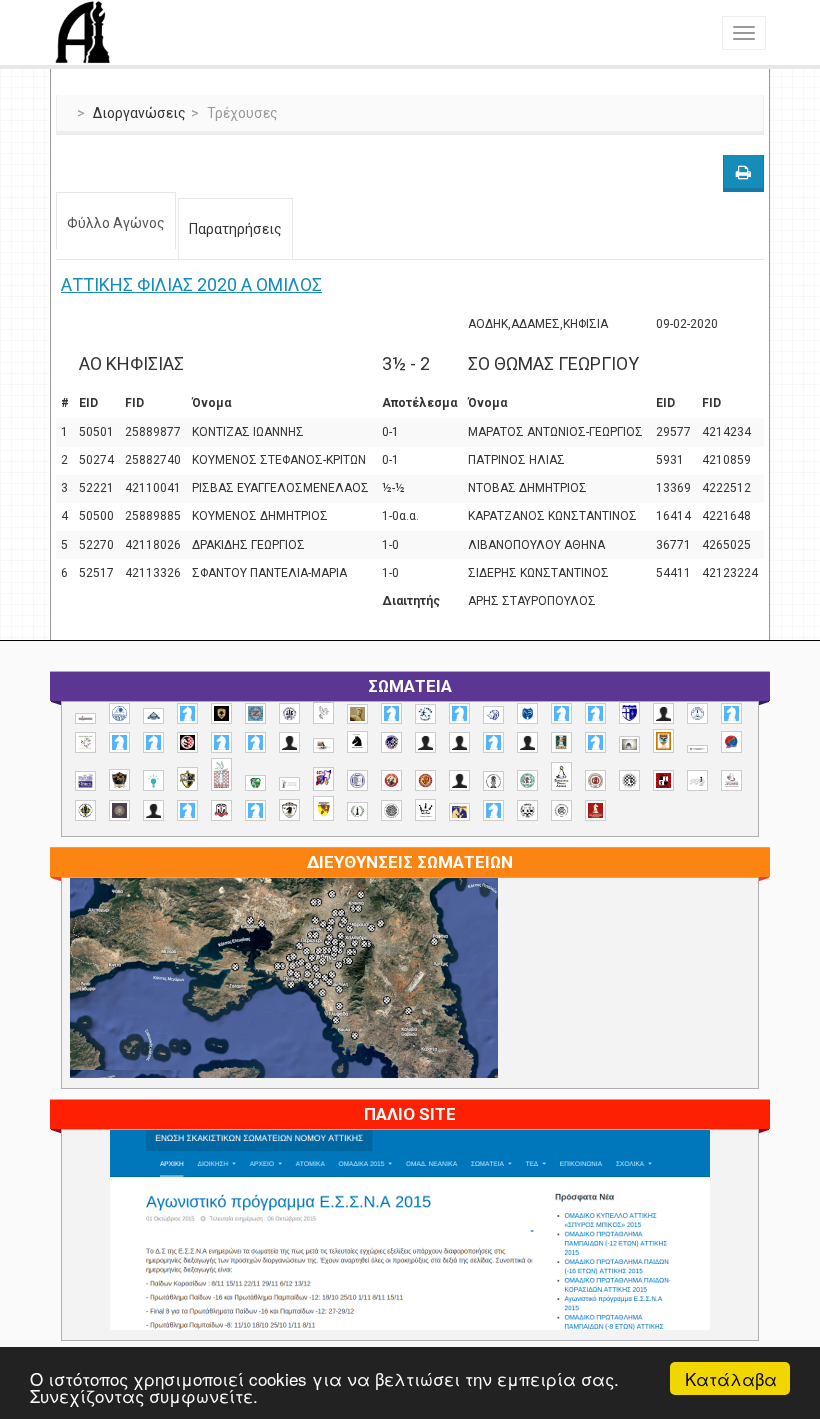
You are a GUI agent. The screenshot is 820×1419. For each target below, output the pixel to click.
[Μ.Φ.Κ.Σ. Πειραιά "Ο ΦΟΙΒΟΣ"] (85, 781)
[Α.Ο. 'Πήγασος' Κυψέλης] (323, 713)
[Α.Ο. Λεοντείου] (493, 715)
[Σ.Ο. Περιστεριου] (187, 810)
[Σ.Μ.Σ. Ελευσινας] (493, 781)
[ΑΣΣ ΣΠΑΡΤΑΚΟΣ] (459, 742)
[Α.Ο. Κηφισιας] (459, 713)
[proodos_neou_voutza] (119, 713)
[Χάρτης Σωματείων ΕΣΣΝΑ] (284, 1001)
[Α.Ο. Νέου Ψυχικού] (561, 713)
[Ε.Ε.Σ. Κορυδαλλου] (595, 742)
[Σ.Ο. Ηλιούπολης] (629, 780)
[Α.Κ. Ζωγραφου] (255, 713)
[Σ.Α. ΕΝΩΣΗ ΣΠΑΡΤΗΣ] (425, 780)
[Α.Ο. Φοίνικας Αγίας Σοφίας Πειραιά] (697, 713)
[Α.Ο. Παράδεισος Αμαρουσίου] (595, 713)
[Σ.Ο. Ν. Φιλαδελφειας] (85, 810)
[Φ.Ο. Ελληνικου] (595, 810)
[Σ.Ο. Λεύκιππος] (731, 780)
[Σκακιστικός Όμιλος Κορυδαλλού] (561, 810)
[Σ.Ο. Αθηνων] (561, 776)
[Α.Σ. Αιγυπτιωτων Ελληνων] (119, 742)
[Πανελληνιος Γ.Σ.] (289, 784)
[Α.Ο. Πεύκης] (629, 713)
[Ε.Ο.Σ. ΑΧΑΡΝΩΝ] (663, 741)
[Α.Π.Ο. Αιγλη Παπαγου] (731, 713)
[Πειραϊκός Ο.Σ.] (357, 780)
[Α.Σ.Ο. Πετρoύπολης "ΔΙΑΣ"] (323, 745)
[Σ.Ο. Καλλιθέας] (697, 780)
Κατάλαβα (731, 1378)
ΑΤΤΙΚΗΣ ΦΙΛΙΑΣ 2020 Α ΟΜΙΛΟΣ (191, 284)
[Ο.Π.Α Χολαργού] (153, 780)
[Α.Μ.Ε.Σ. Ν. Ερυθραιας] (289, 713)
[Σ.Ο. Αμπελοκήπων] (595, 780)
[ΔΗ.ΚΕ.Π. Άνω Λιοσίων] (561, 742)
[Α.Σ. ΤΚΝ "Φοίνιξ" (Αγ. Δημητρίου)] (289, 742)
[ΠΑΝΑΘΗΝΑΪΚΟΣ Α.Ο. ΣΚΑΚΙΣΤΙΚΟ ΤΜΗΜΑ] (255, 783)
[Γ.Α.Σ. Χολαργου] (493, 742)
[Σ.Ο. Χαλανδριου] (323, 808)
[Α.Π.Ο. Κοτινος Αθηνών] (85, 742)
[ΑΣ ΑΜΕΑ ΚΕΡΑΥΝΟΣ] (425, 742)
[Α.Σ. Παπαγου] (221, 742)
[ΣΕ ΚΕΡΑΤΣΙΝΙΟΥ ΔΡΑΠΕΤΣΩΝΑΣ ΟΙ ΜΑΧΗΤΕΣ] (391, 810)
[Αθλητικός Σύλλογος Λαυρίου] (357, 742)
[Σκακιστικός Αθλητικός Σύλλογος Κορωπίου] (459, 811)
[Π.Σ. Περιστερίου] (221, 774)
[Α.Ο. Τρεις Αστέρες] (663, 713)
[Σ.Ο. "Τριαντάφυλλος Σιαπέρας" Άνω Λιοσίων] (527, 780)
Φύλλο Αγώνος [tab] (116, 223)
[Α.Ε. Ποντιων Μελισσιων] (187, 713)
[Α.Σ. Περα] (255, 742)
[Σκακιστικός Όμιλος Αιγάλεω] (527, 810)
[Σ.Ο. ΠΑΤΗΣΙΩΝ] (153, 810)
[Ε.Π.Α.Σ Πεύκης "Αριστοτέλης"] (697, 749)
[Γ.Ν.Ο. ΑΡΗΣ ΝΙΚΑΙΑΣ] (527, 742)
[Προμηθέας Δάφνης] (391, 780)
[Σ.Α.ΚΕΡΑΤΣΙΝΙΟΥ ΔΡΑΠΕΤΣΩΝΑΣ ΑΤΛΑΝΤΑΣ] (459, 780)
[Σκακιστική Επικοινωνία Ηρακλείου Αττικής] (425, 810)
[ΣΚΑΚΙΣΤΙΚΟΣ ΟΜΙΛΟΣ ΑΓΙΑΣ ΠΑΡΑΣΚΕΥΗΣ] (493, 810)
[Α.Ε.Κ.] (221, 713)
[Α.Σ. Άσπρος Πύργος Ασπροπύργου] (153, 742)
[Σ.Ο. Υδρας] (289, 810)
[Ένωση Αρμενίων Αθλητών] (731, 742)
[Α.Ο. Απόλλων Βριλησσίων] (357, 714)
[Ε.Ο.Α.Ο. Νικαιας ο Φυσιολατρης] (629, 744)
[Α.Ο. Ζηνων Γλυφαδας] (425, 714)
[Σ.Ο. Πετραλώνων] (221, 810)
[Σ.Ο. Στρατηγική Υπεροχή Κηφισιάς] (255, 810)
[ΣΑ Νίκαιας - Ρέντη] (357, 811)
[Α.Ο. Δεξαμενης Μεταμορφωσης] (391, 713)
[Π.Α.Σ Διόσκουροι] (187, 779)
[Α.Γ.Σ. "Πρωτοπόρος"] (153, 716)
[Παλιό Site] (410, 1278)
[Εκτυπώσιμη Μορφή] (743, 173)
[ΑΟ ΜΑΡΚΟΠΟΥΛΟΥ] (391, 742)
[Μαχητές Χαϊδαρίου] (119, 780)
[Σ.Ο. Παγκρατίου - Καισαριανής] (119, 810)
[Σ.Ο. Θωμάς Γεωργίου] (663, 780)
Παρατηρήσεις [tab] (235, 229)
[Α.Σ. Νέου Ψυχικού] (187, 742)
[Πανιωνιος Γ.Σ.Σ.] (323, 778)
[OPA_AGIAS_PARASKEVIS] (85, 719)
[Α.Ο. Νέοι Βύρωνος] (527, 714)
